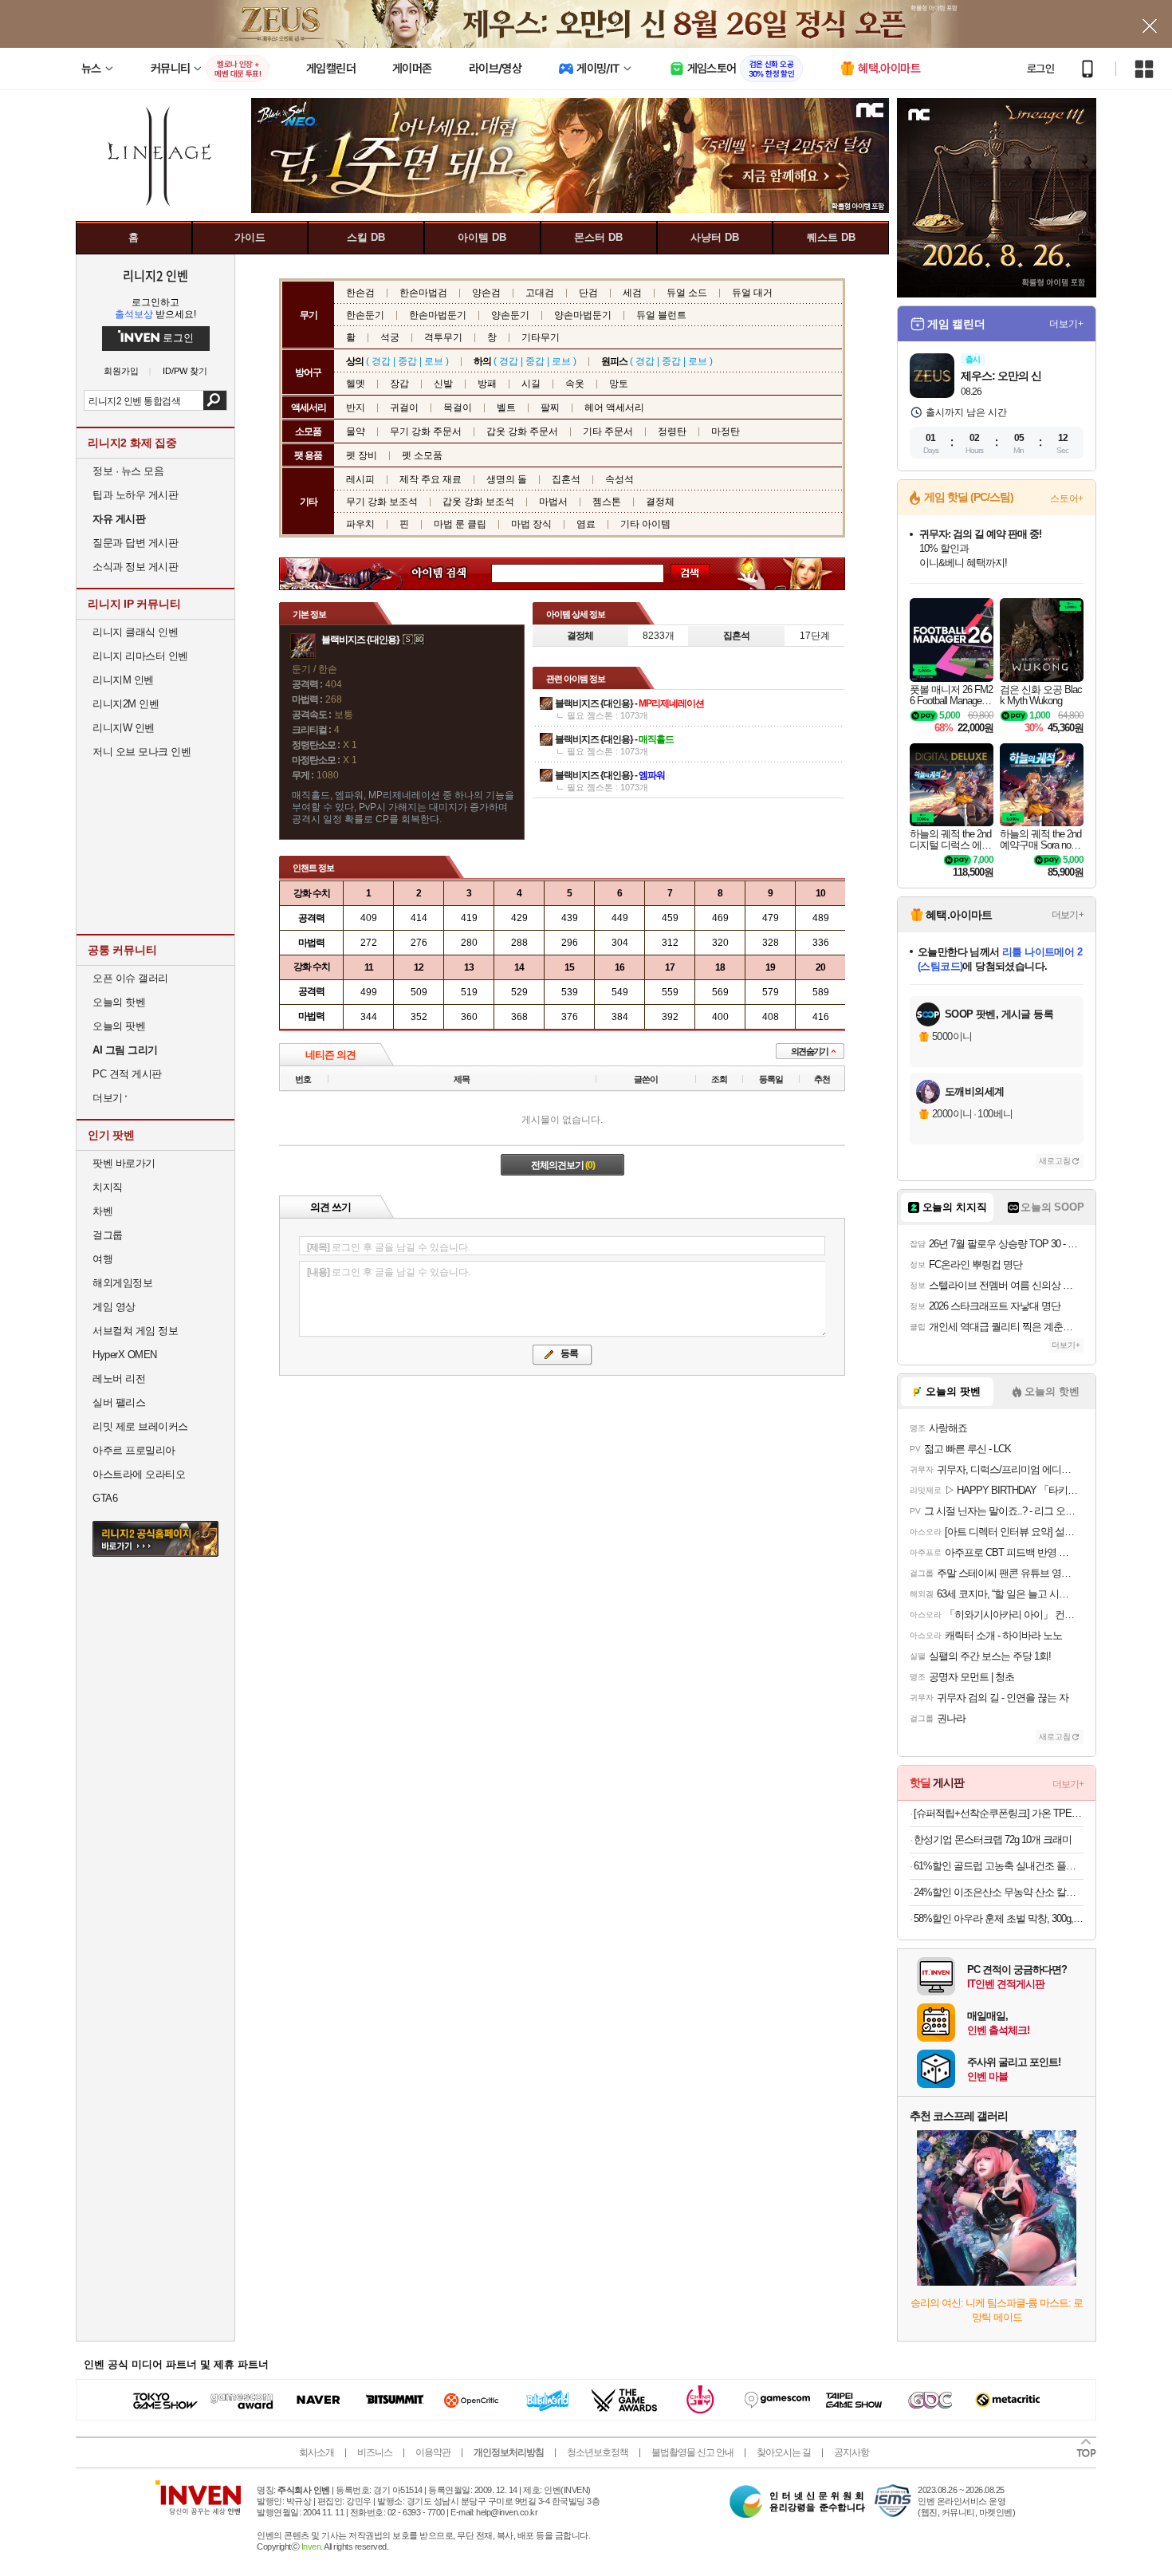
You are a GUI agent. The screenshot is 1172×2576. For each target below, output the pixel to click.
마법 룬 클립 (460, 524)
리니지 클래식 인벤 (135, 632)
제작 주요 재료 (431, 479)
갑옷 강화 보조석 (478, 502)
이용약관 (433, 2452)
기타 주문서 (608, 431)
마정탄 (726, 431)
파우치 (360, 524)
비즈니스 (375, 2452)
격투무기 (443, 337)
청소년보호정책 (598, 2452)
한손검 (360, 293)
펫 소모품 (422, 455)
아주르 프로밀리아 (134, 1450)
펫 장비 (362, 455)
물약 (356, 431)
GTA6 (105, 1498)
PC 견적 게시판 (127, 1074)
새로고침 (1055, 1161)
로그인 (1040, 69)
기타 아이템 (645, 524)
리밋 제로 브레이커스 (140, 1426)
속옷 (575, 384)
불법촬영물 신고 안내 (692, 2452)
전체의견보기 (563, 1165)
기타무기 (541, 337)
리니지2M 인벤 (126, 704)
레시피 (360, 479)
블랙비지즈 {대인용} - (629, 703)
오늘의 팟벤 (119, 1026)
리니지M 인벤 (123, 680)
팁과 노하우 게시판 (135, 495)
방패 (487, 384)
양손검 (486, 293)
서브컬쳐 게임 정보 (135, 1331)
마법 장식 (531, 524)
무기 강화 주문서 (426, 431)
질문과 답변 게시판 (135, 543)
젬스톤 (607, 502)
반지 (356, 408)
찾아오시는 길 (784, 2452)
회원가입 (121, 371)
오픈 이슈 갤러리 (130, 978)
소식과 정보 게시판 (135, 567)
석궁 (390, 337)
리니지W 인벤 (124, 728)
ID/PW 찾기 (185, 371)
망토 (619, 384)
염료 (586, 524)
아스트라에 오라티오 (139, 1474)
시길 (531, 384)
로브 (434, 361)
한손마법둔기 (438, 315)
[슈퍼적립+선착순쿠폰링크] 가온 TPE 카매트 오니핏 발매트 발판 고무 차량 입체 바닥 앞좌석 (999, 1813)
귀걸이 (404, 408)
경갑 (381, 361)
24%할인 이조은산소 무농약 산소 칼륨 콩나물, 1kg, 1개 (999, 1892)
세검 (632, 293)
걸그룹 (108, 1235)
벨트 (506, 408)
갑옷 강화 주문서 (522, 431)
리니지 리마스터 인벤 (140, 656)
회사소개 (317, 2452)
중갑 (407, 361)
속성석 (619, 479)
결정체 (660, 502)
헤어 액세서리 (614, 408)
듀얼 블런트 (661, 315)
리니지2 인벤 (155, 275)
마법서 (553, 502)
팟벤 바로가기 (124, 1163)
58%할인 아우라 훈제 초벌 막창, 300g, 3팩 (999, 1918)
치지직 (108, 1187)
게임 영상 (114, 1307)
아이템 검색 (454, 574)
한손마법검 (423, 293)
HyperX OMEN (125, 1355)
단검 (588, 293)
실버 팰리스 (119, 1402)
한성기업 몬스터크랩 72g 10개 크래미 (993, 1839)
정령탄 (672, 431)
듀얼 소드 (687, 293)
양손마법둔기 (583, 315)
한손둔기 (365, 315)
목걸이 (458, 408)
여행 (102, 1259)
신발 (443, 384)
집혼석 (566, 479)
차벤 (102, 1211)
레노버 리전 (119, 1379)
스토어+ (1067, 498)
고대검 (540, 293)
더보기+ (1066, 324)
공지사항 (851, 2452)
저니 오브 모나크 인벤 (142, 752)
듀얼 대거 (752, 293)
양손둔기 (510, 315)
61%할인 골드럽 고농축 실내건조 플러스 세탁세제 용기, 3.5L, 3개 (999, 1866)
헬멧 (356, 384)
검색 (215, 400)
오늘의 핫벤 (119, 1002)
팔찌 (550, 408)
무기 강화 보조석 (382, 502)
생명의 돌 (507, 479)
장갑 (399, 384)
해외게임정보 (122, 1283)
